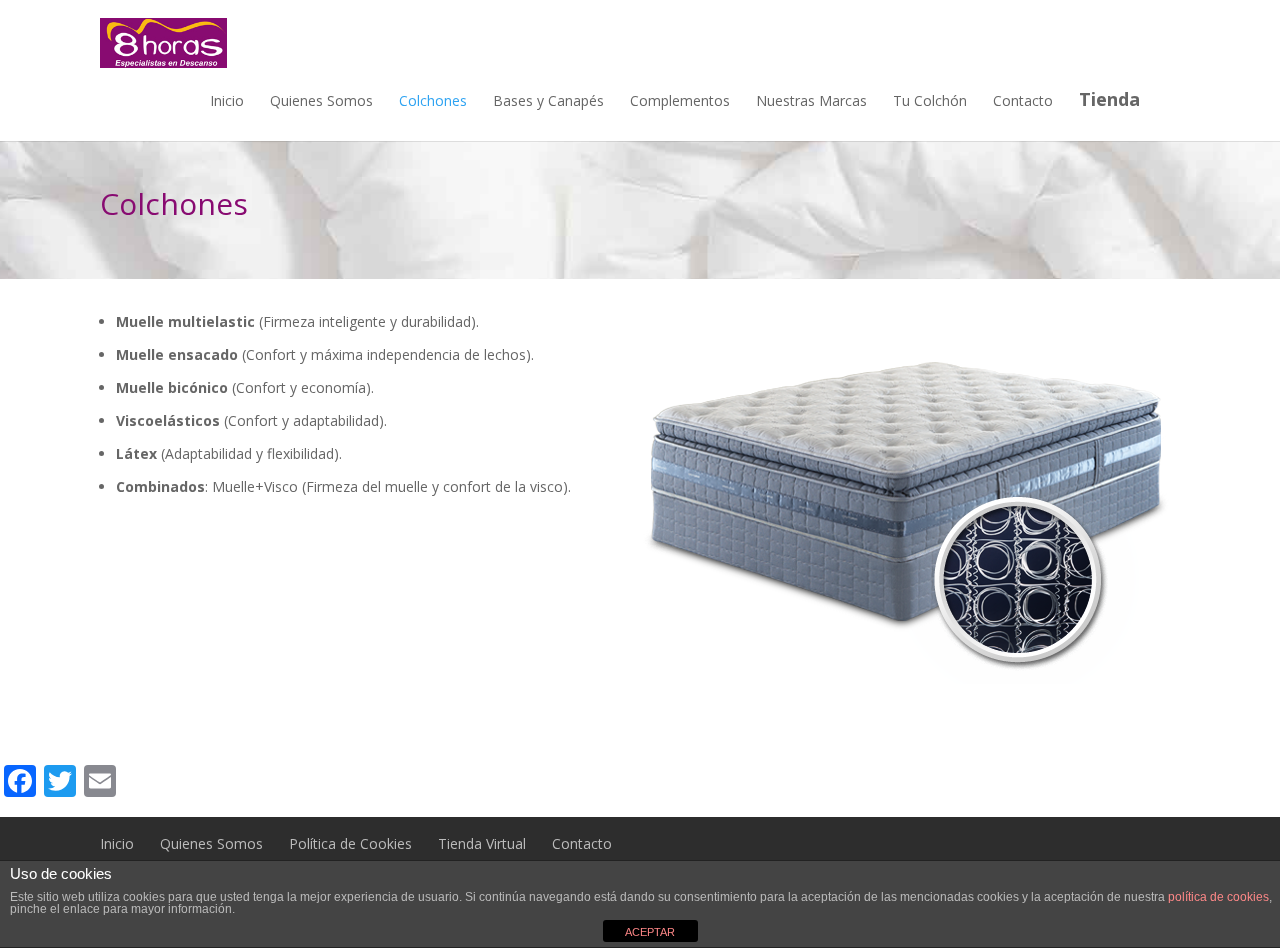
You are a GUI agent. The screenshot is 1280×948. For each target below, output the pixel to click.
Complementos (680, 100)
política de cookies (1218, 897)
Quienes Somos (321, 100)
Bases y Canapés (548, 100)
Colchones (433, 100)
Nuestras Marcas (811, 100)
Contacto (1023, 100)
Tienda (1109, 99)
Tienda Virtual (482, 843)
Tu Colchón (930, 100)
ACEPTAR (650, 932)
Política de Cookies (350, 843)
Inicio (227, 100)
